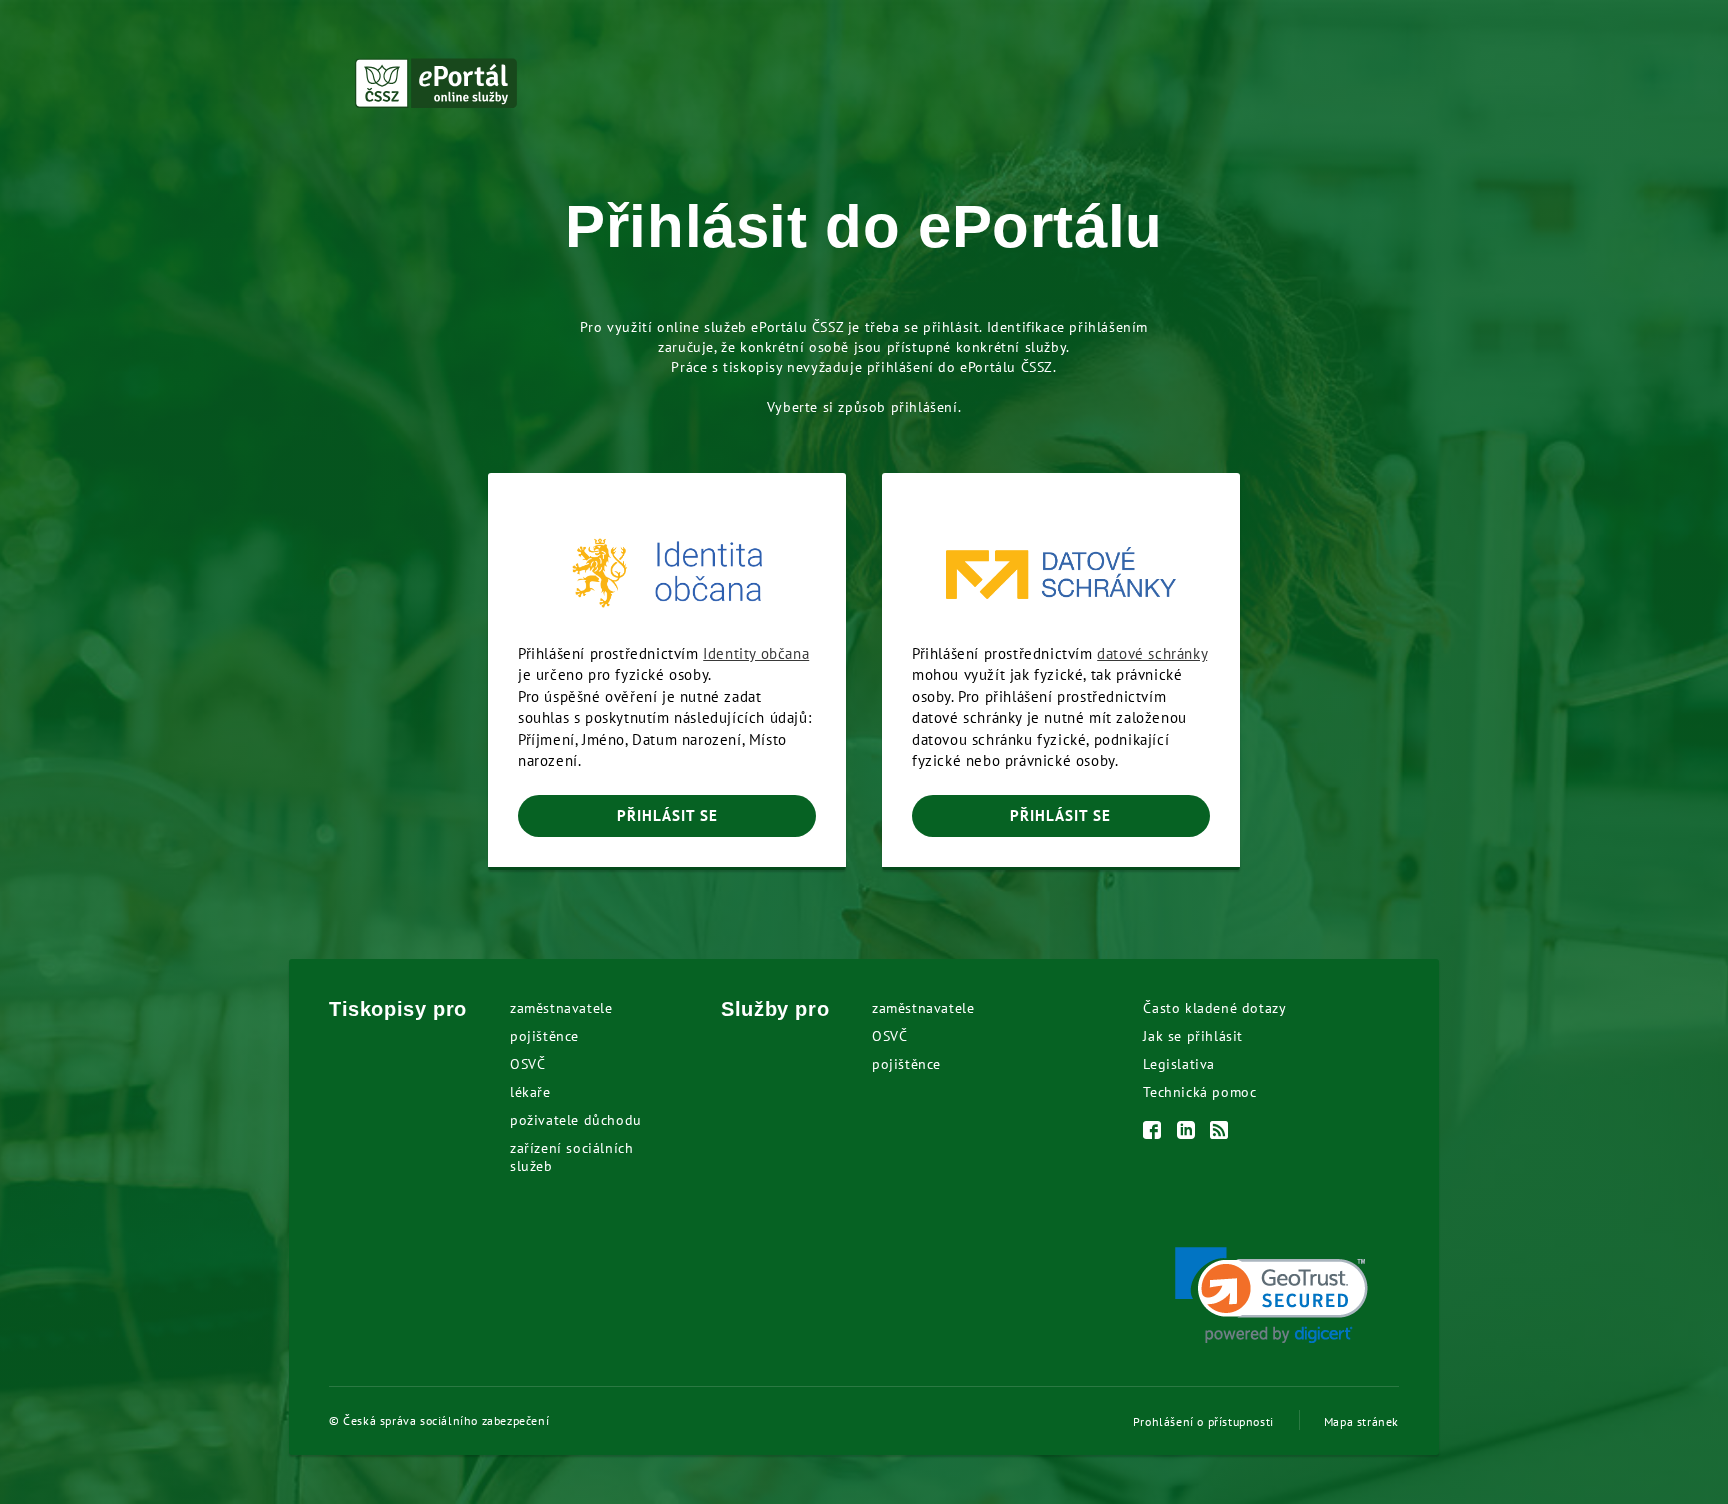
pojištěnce (544, 1036)
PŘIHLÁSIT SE (667, 815)
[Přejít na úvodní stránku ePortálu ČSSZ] (436, 83)
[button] (1271, 1295)
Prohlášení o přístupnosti (1203, 1421)
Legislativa (1179, 1064)
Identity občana (756, 653)
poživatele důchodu (576, 1120)
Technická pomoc (1199, 1092)
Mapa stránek (1361, 1421)
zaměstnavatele (561, 1008)
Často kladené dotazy (1214, 1008)
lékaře (530, 1092)
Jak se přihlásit (1193, 1036)
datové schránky (1152, 653)
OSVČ (527, 1064)
